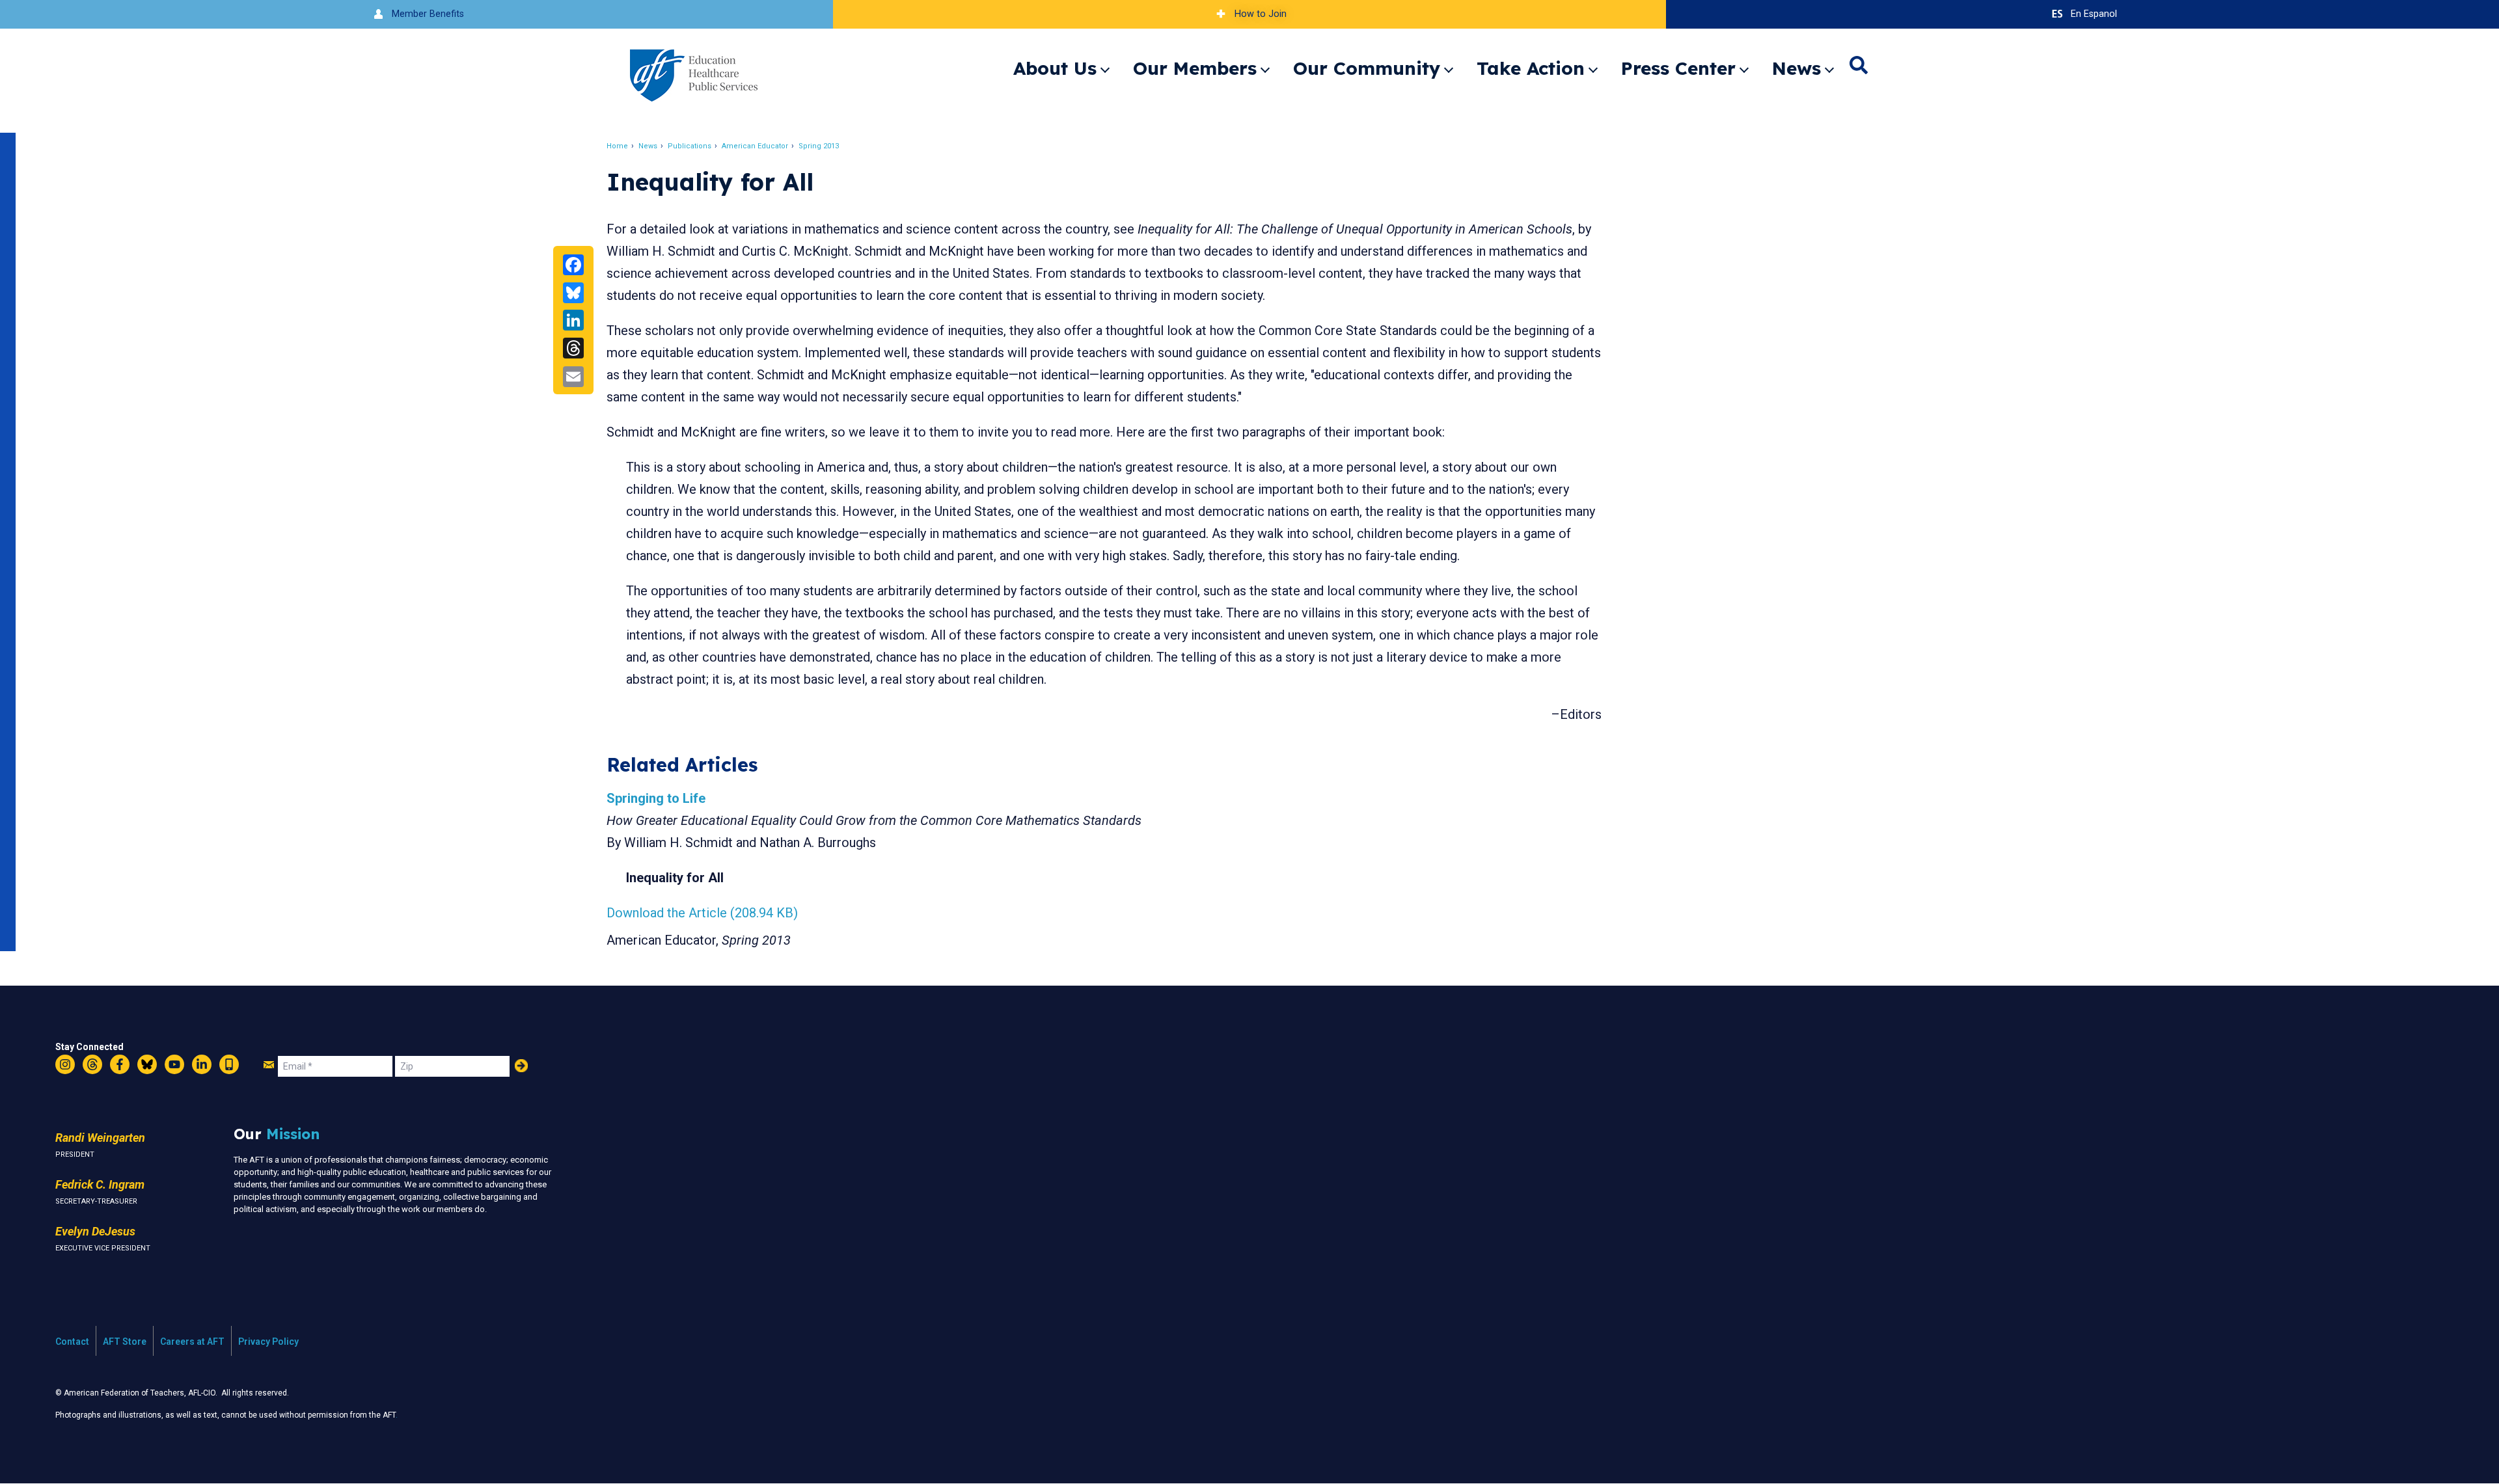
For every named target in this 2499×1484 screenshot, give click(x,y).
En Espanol (2094, 14)
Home (617, 146)
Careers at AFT (192, 1342)
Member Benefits (428, 14)
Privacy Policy (268, 1342)
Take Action (1531, 68)
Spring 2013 (819, 146)
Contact (72, 1342)
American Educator (755, 146)
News (1796, 68)
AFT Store (125, 1342)
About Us (1055, 68)
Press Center (1678, 68)
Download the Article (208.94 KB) (702, 913)
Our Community (1367, 68)
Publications (690, 146)
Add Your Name (521, 1066)
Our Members (1195, 68)
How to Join (1261, 14)
